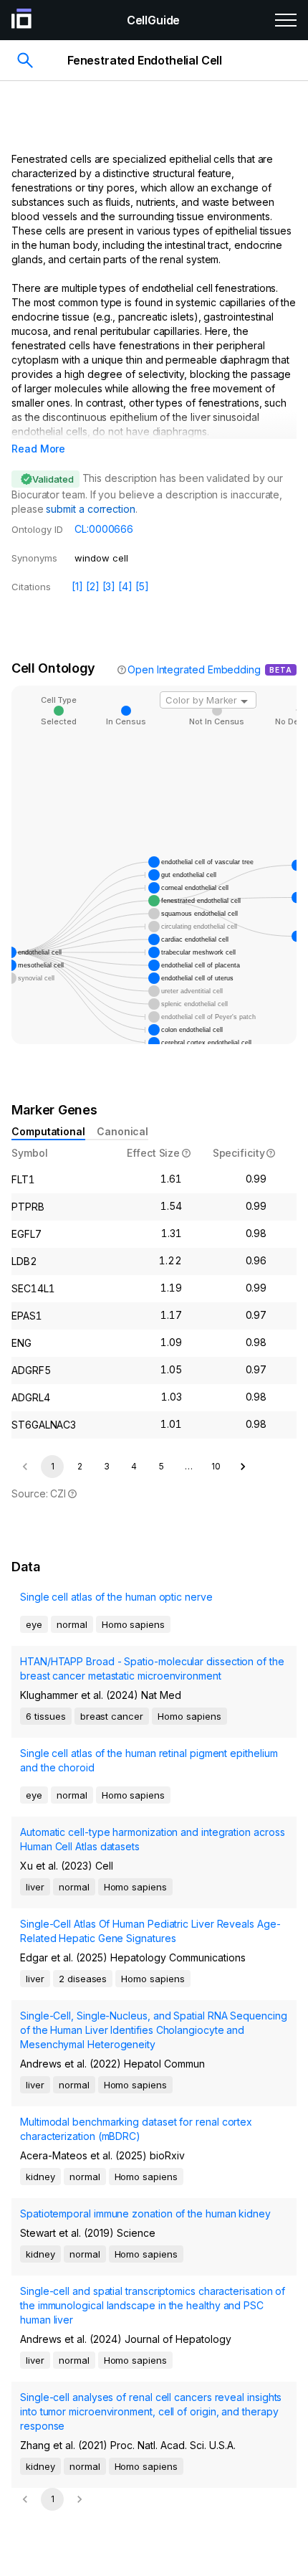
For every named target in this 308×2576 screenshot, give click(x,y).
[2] (93, 586)
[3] (109, 586)
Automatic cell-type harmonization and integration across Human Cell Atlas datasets (153, 1839)
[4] (125, 586)
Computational (48, 1131)
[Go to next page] (243, 1467)
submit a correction (90, 509)
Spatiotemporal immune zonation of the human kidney (145, 2213)
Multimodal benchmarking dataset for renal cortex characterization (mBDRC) (136, 2129)
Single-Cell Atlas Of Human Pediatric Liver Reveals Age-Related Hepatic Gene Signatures (150, 1931)
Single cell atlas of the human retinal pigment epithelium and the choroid (149, 1760)
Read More (38, 449)
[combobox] (208, 700)
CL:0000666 (104, 529)
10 (216, 1466)
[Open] (244, 701)
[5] (142, 586)
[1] (77, 586)
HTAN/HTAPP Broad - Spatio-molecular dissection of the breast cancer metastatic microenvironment (152, 1668)
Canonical (122, 1131)
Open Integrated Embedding (194, 669)
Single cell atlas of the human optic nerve (116, 1597)
